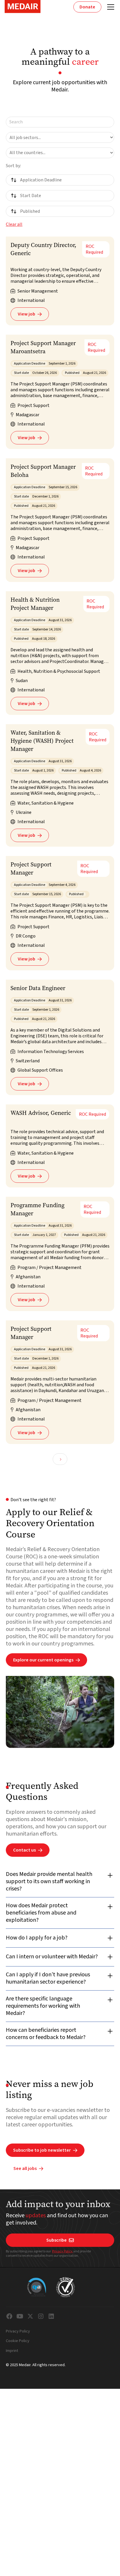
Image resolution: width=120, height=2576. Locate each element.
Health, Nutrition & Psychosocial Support (59, 671)
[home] (23, 7)
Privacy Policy (63, 2251)
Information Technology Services (51, 1052)
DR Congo (26, 936)
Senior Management (38, 291)
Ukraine (24, 812)
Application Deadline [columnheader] (41, 180)
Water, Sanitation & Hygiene (46, 803)
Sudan (22, 681)
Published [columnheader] (30, 211)
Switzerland (28, 1061)
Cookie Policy (18, 2341)
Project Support (33, 405)
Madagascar (28, 415)
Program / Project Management (50, 1268)
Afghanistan (28, 1277)
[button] (110, 7)
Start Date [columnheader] (31, 196)
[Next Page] (60, 1459)
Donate (87, 7)
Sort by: (13, 166)
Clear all (14, 224)
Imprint (12, 2351)
